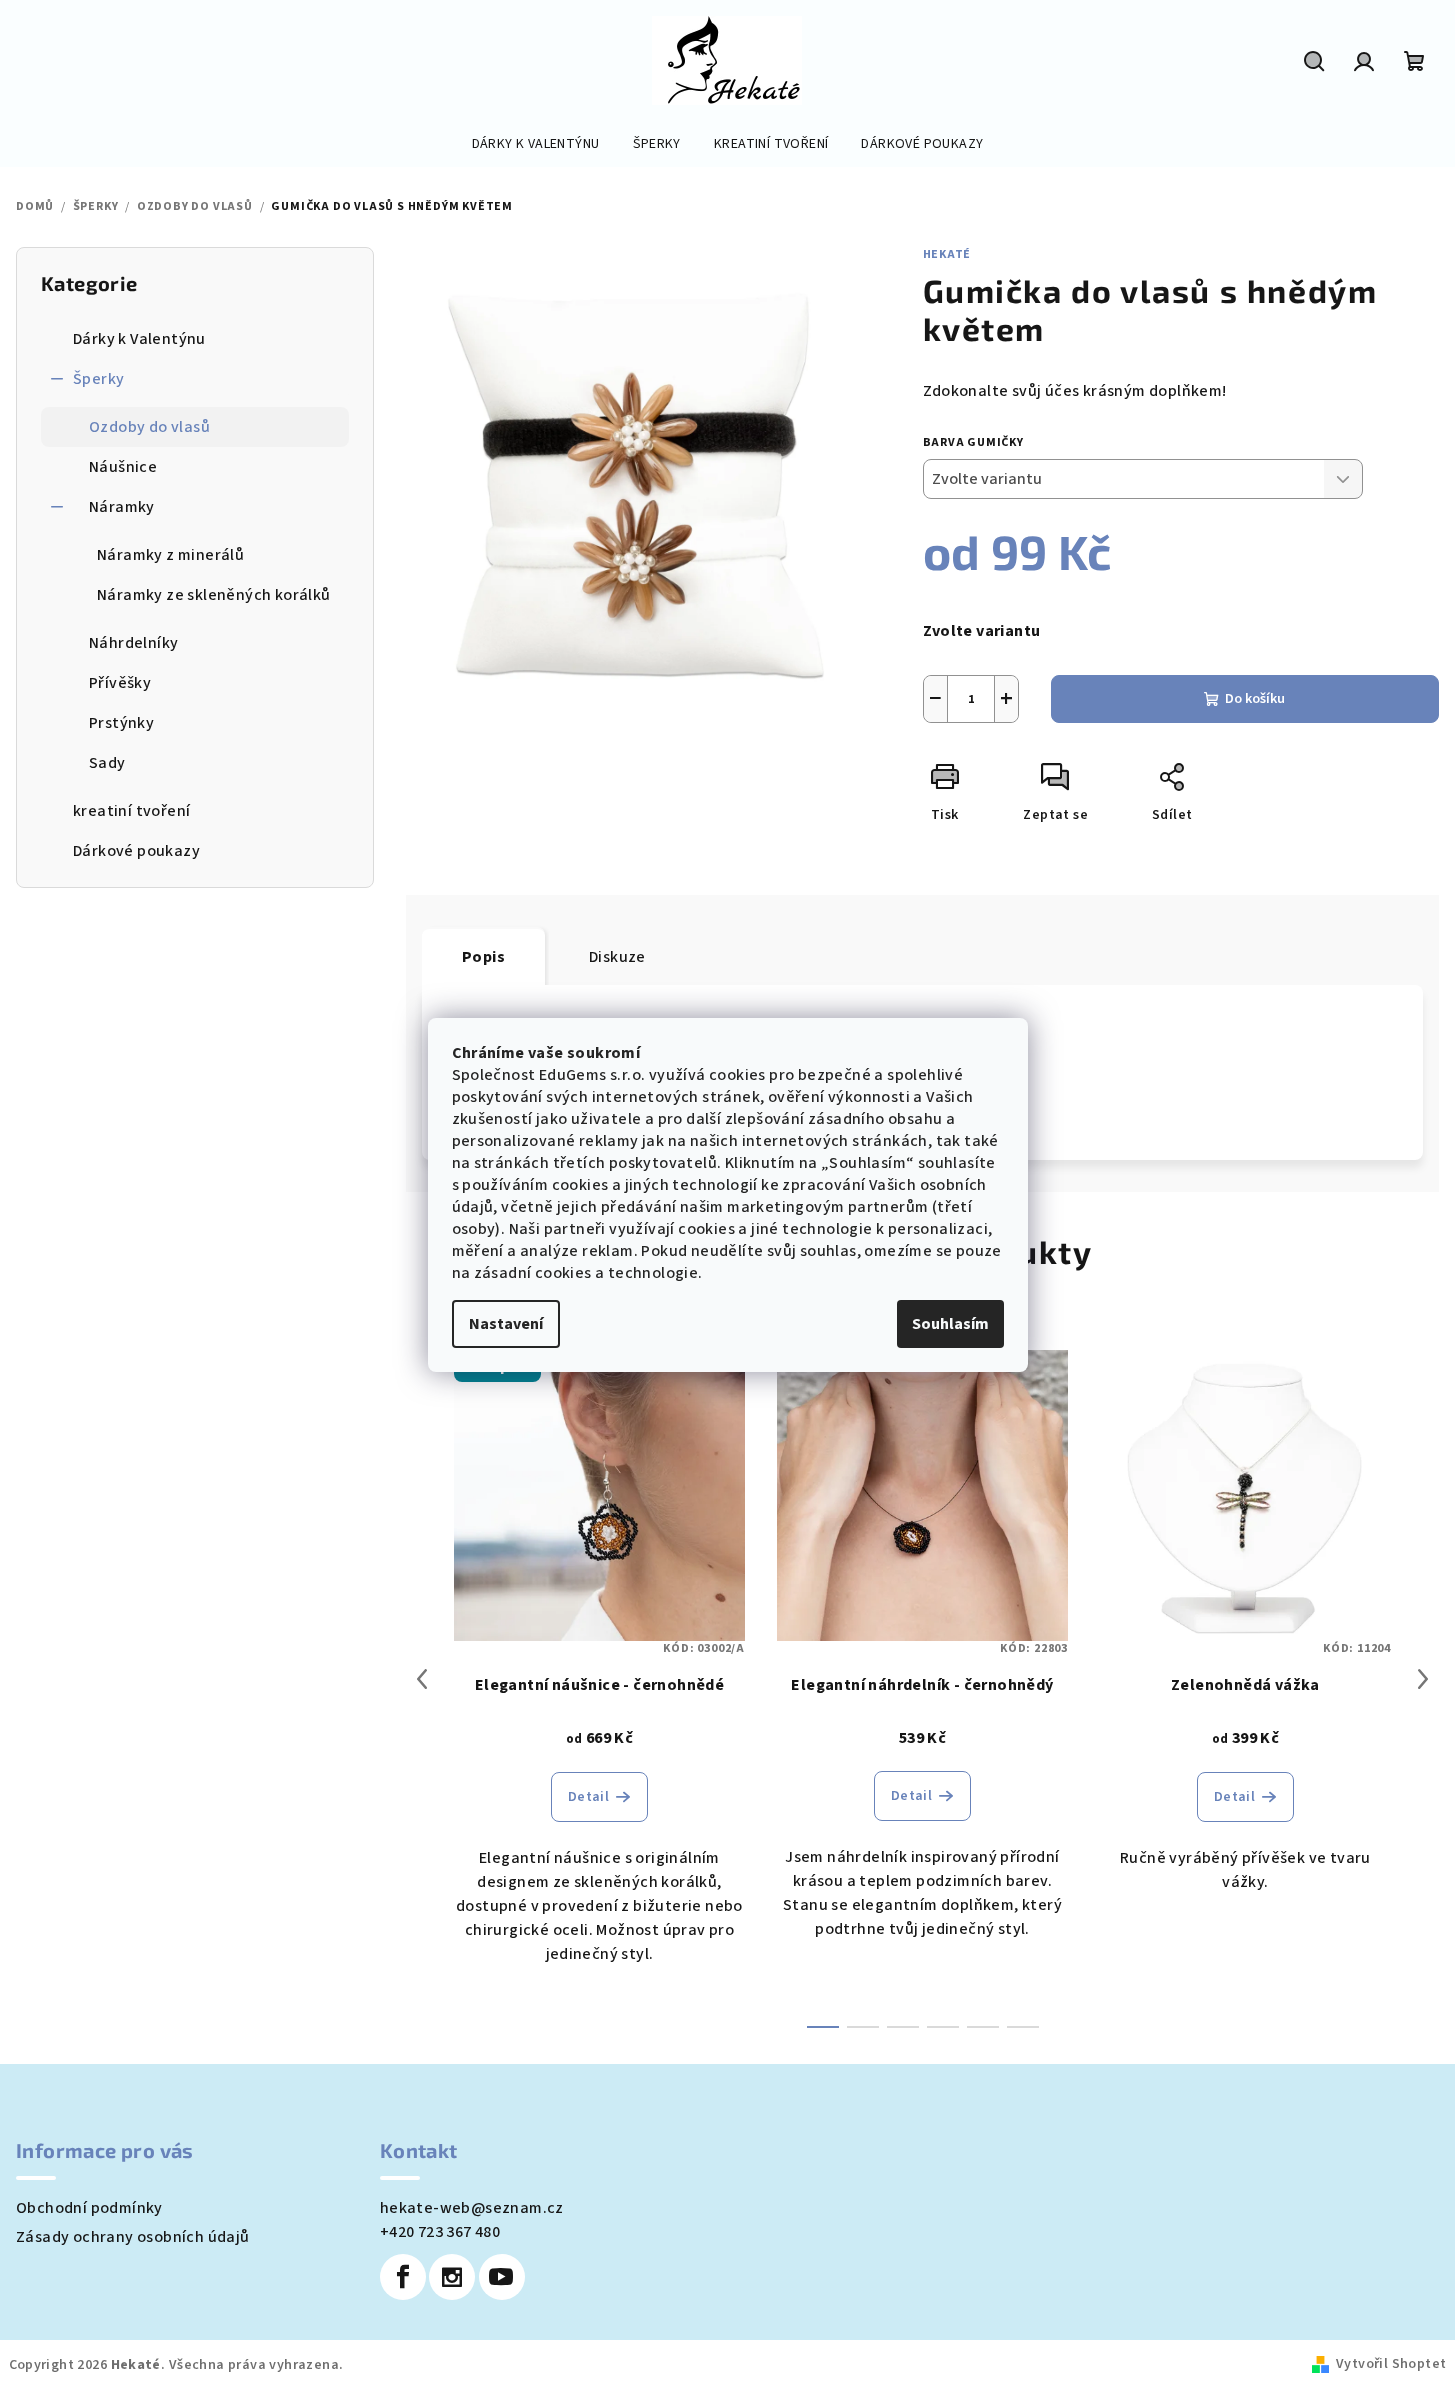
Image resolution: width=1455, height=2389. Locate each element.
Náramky (122, 507)
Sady (107, 763)
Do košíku (1255, 699)
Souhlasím (950, 1324)
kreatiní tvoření (131, 811)
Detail (588, 1797)
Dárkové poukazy (136, 851)
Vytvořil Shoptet (1391, 2364)
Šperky (98, 379)
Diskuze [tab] (617, 957)
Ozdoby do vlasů (149, 427)
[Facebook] (403, 2277)
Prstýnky (121, 723)
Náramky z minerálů (170, 555)
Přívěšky (120, 683)
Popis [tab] (483, 957)
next (1423, 1679)
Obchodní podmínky (89, 2208)
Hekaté (947, 254)
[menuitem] (536, 144)
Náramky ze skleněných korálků (214, 595)
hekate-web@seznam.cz (472, 2208)
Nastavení (506, 1324)
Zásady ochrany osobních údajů (133, 2237)
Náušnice (123, 467)
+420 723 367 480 (440, 2232)
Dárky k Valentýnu (139, 339)
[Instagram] (452, 2277)
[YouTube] (502, 2277)
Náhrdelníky (133, 643)
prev (422, 1679)
